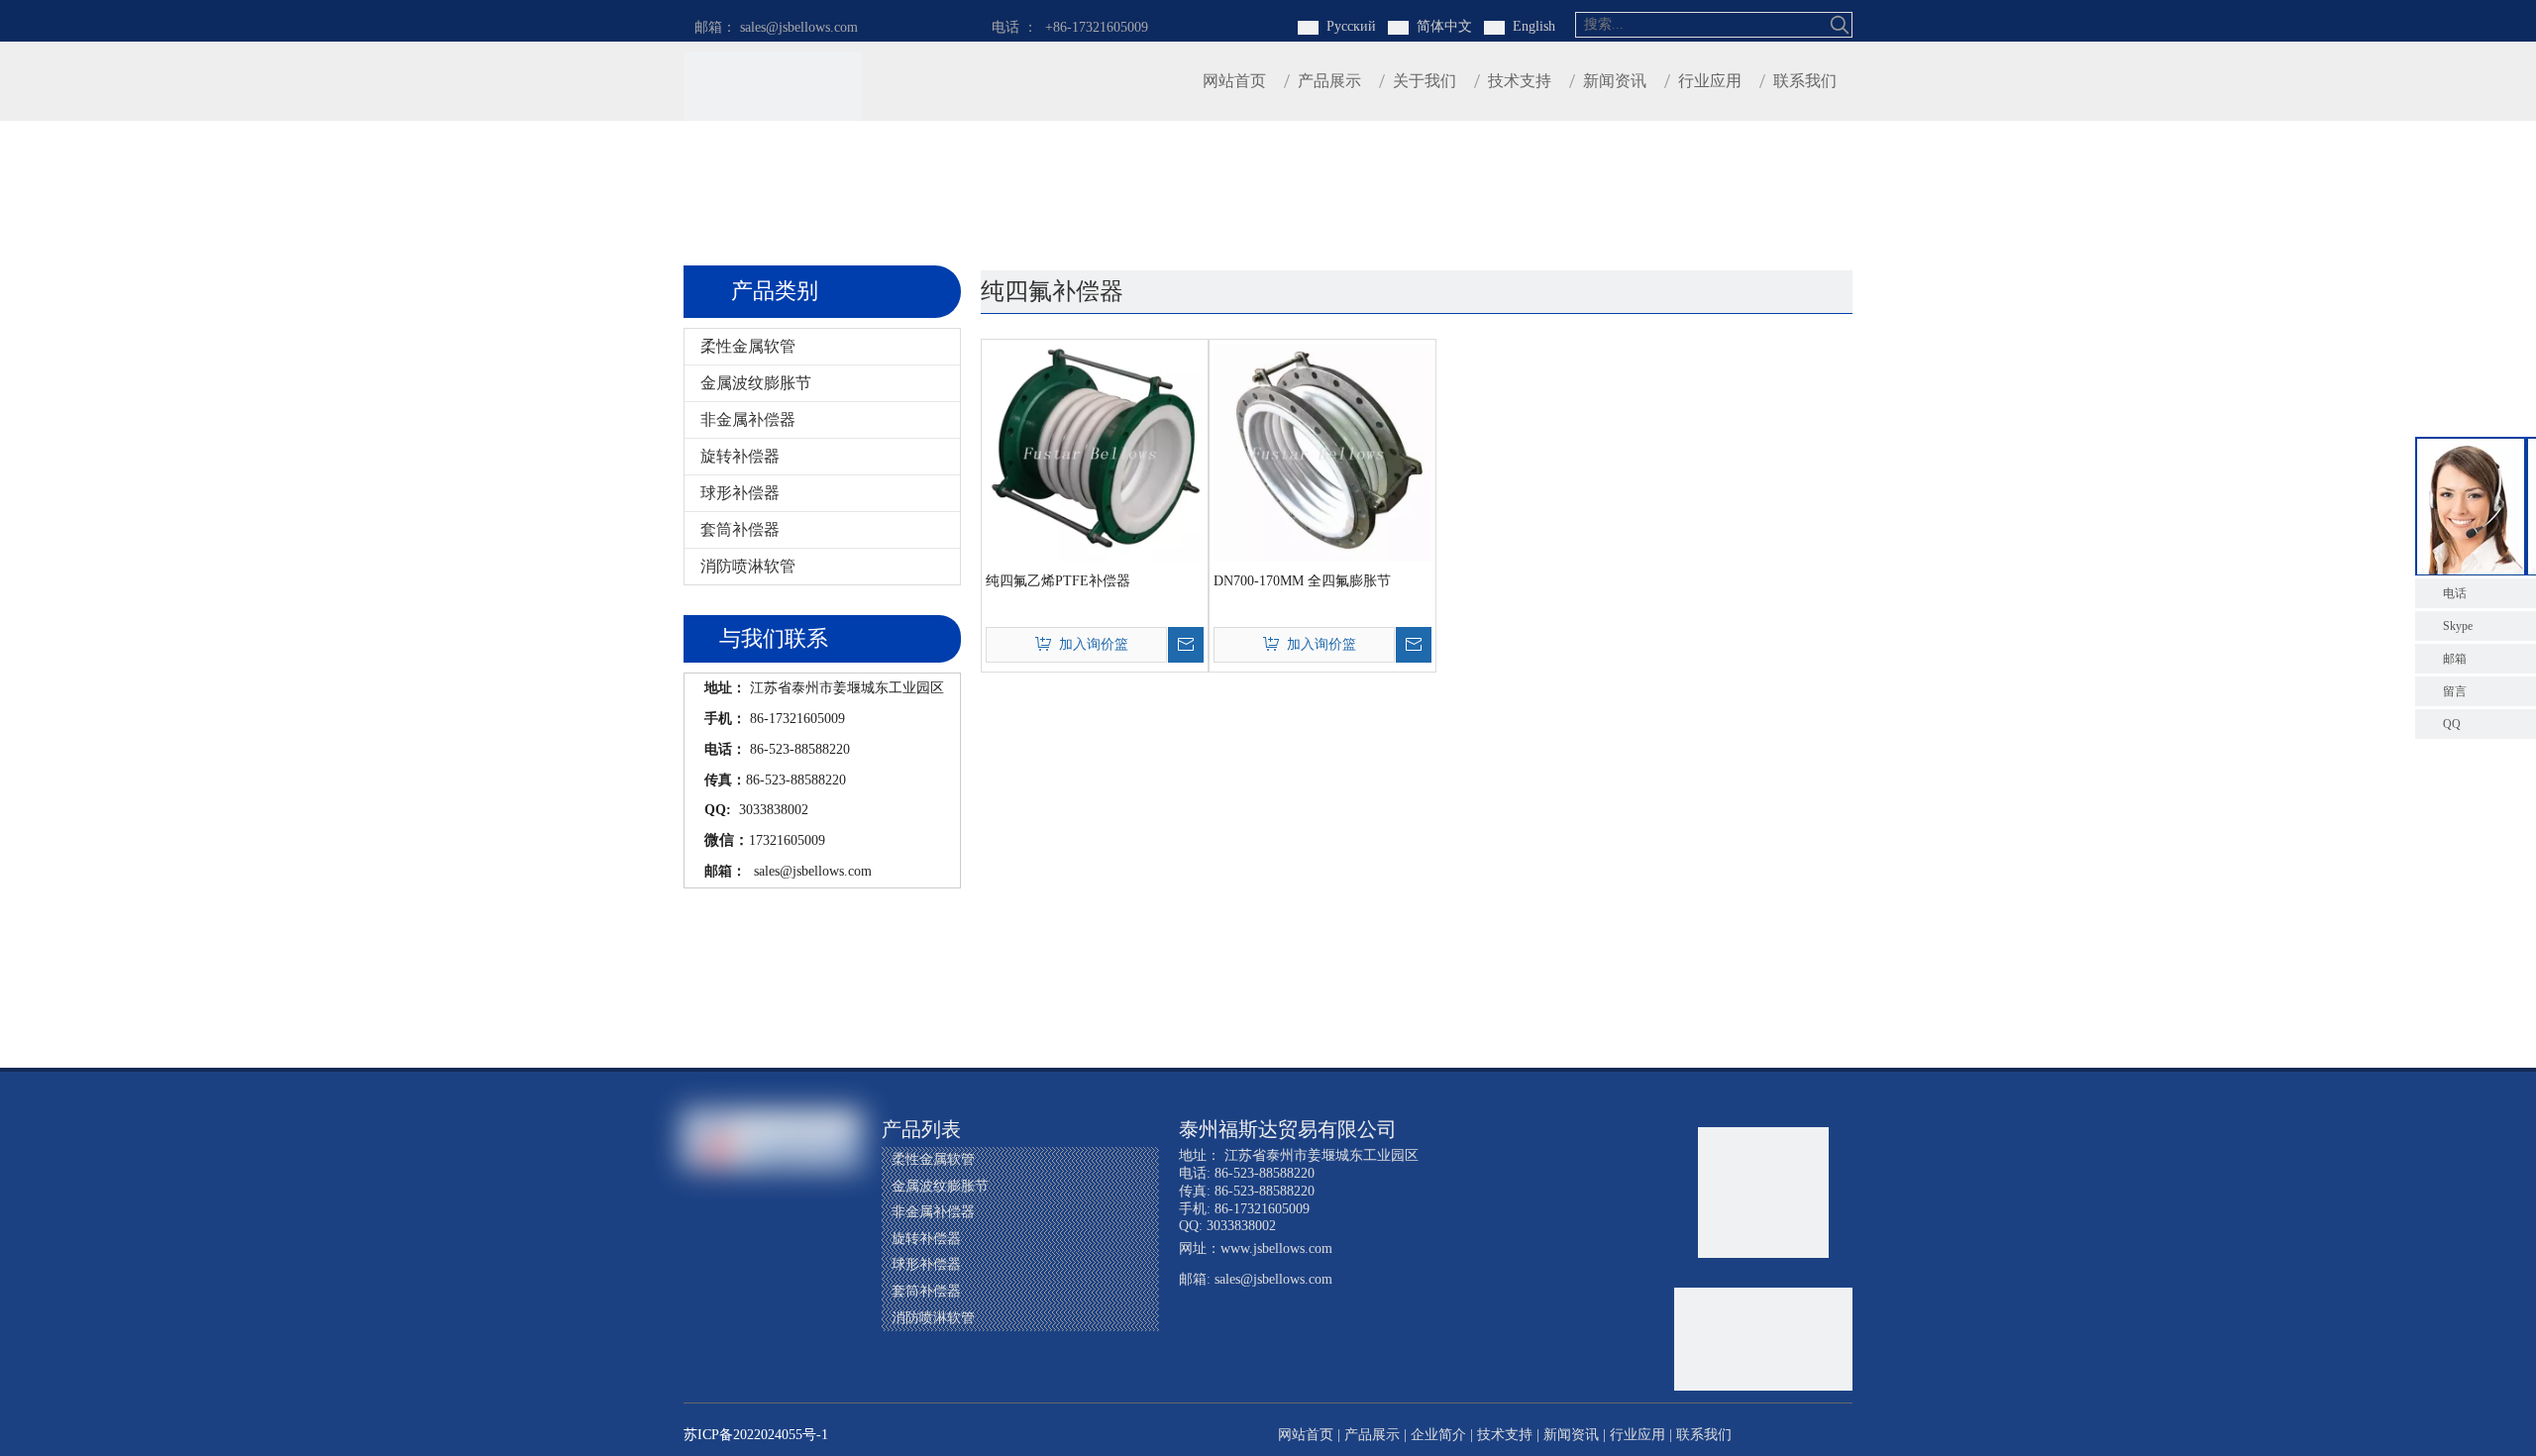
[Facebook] (700, 1248)
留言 (2455, 691)
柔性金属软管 (748, 346)
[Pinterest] (776, 1282)
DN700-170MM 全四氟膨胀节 (1302, 581)
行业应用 (1638, 1435)
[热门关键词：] (1840, 25)
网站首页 (1306, 1435)
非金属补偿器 (748, 419)
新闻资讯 (1571, 1435)
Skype (2458, 626)
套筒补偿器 (740, 529)
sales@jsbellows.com (811, 871)
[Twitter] (813, 1248)
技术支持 (1505, 1435)
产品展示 (1372, 1435)
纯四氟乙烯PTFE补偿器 (1058, 581)
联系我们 (1704, 1435)
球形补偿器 (740, 493)
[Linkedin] (776, 1248)
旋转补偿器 (740, 456)
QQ (2452, 724)
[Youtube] (700, 1282)
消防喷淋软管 (748, 566)
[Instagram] (738, 1282)
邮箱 (2455, 659)
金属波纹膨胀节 (756, 383)
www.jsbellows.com (1276, 1248)
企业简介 (1438, 1435)
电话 (2455, 593)
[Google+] (738, 1248)
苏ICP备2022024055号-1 (756, 1435)
